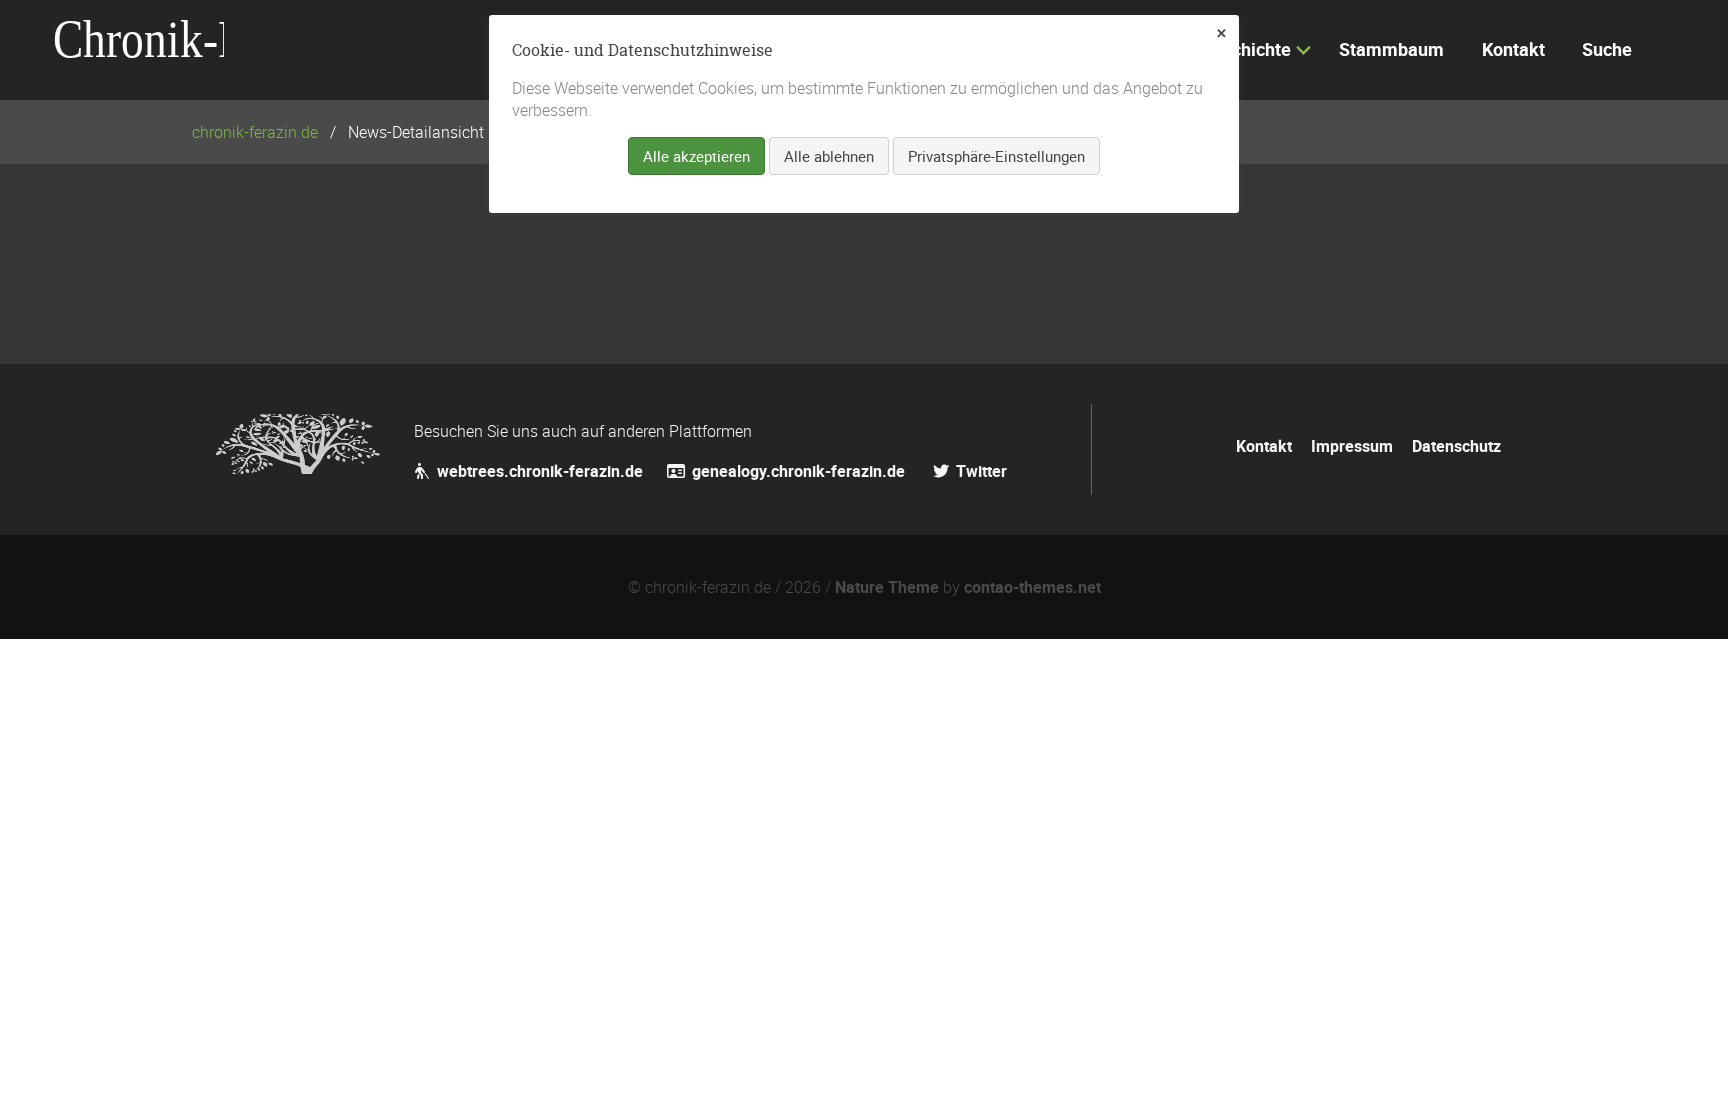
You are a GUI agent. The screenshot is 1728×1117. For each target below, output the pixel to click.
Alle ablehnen (829, 156)
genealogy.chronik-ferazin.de (800, 471)
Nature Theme (887, 587)
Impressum (1352, 446)
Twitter (979, 471)
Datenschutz (1456, 446)
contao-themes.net (1032, 587)
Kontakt (1264, 446)
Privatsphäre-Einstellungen (996, 156)
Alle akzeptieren (696, 156)
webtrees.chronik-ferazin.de (540, 471)
